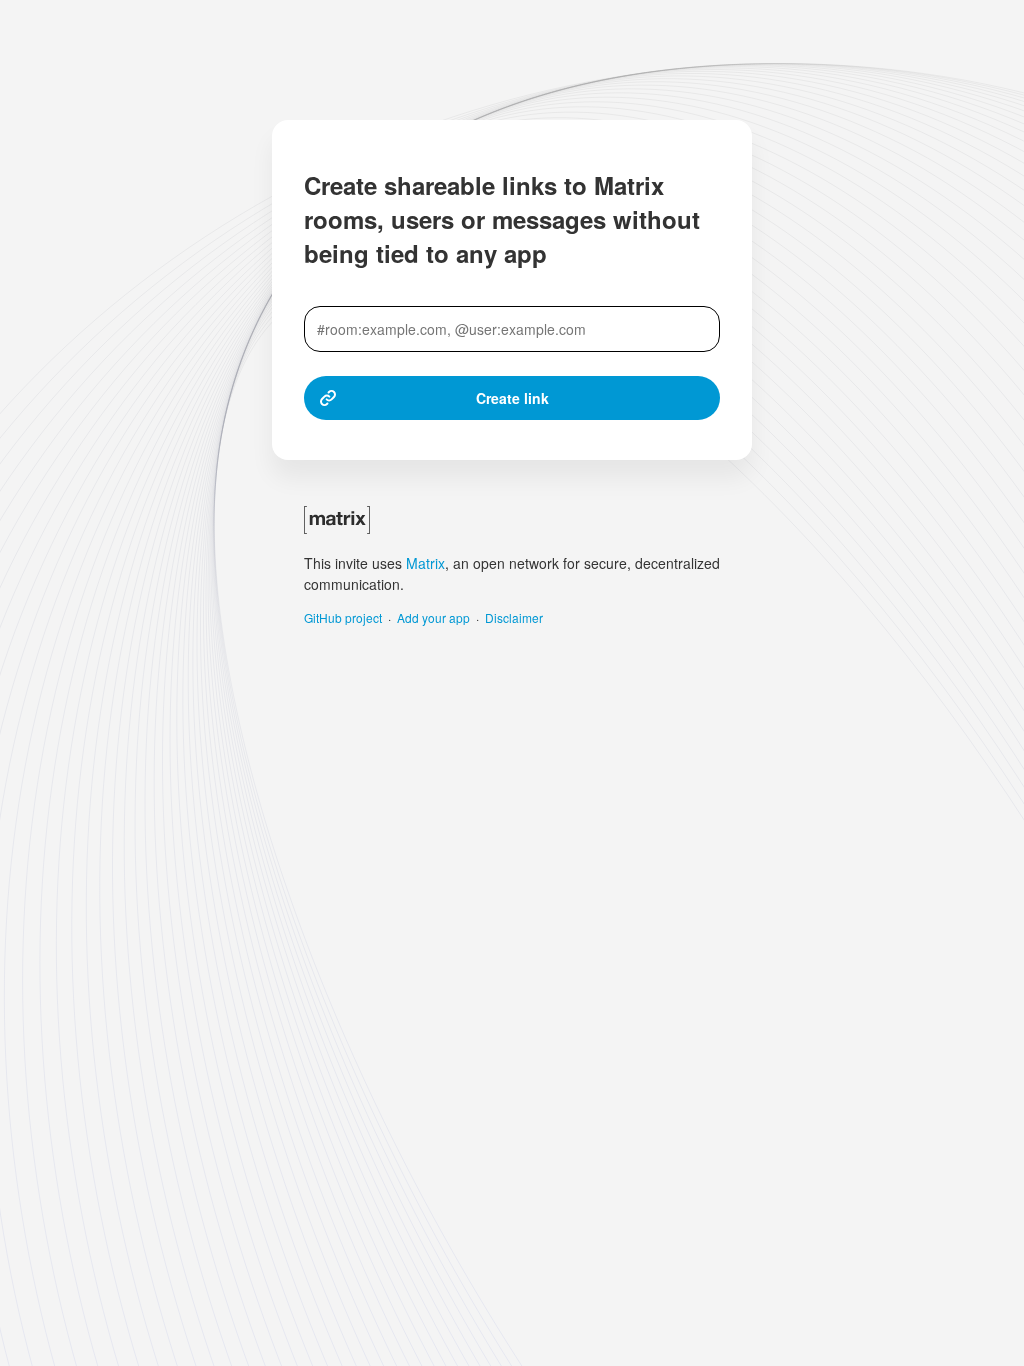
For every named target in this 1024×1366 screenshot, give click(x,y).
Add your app (433, 617)
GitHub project (343, 617)
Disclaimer (514, 617)
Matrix (425, 563)
